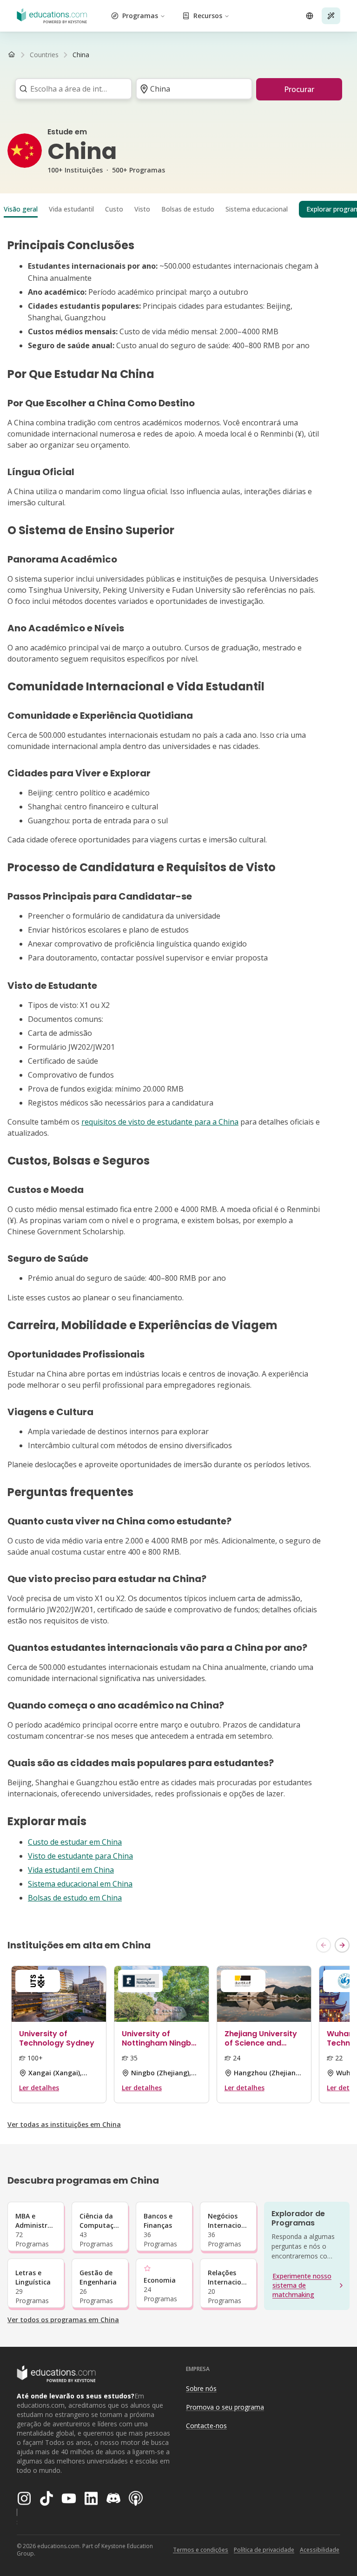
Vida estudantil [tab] (71, 209)
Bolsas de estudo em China (75, 1898)
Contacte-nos (206, 2426)
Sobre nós (201, 2388)
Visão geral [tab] (21, 209)
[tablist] (178, 209)
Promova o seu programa (225, 2407)
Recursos (208, 16)
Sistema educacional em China (80, 1884)
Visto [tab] (142, 209)
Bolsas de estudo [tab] (188, 209)
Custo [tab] (114, 209)
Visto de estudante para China (80, 1856)
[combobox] (70, 89)
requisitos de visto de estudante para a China (160, 1122)
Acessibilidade (320, 2550)
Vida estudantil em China (71, 1870)
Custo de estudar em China (75, 1842)
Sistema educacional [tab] (257, 209)
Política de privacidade (264, 2550)
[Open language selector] (310, 16)
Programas (140, 16)
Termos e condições (201, 2550)
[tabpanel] (178, 1071)
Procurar (299, 89)
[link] (81, 55)
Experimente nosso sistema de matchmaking (302, 2285)
